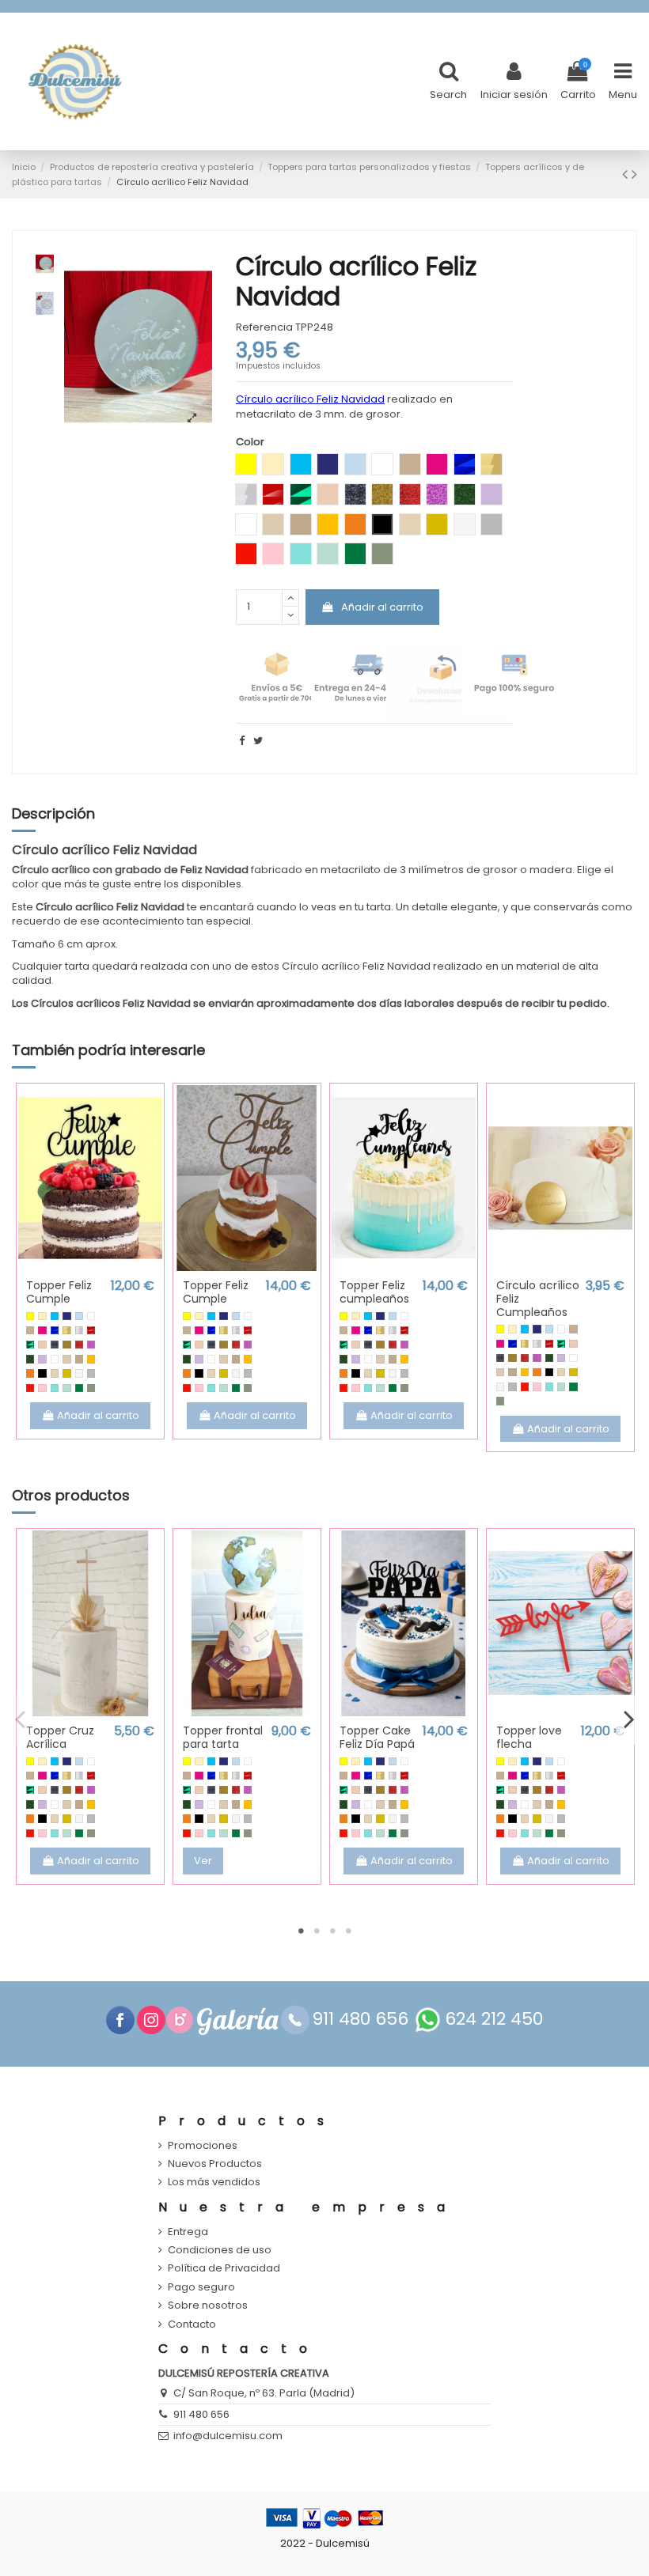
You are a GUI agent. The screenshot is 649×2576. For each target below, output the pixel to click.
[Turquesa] (55, 1388)
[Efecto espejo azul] (55, 1330)
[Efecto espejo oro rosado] (42, 1345)
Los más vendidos (214, 2182)
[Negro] (42, 1373)
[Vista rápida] (90, 1266)
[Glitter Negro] (55, 1345)
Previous (21, 1719)
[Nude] (55, 1373)
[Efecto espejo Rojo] (91, 1330)
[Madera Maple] (66, 1359)
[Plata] (91, 1373)
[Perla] (79, 1373)
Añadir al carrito (382, 607)
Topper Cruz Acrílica (60, 1737)
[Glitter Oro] (66, 1345)
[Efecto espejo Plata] (79, 1330)
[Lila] (42, 1359)
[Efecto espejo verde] (30, 1345)
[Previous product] (627, 174)
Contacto (192, 2324)
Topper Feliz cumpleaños (374, 1292)
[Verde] (79, 1388)
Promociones (203, 2146)
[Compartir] (242, 741)
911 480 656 (201, 2414)
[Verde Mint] (66, 1388)
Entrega (188, 2232)
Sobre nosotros (208, 2306)
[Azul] (55, 1316)
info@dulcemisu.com (228, 2436)
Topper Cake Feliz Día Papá (377, 1737)
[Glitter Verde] (30, 1359)
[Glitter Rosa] (91, 1345)
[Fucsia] (42, 1330)
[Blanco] (91, 1316)
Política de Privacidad (224, 2268)
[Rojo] (30, 1388)
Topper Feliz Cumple (59, 1292)
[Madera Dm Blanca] (55, 1359)
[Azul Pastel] (79, 1316)
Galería (237, 2020)
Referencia (264, 327)
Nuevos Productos (215, 2164)
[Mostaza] (91, 1359)
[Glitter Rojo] (79, 1345)
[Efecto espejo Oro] (66, 1330)
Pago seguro (201, 2287)
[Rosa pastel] (42, 1388)
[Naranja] (30, 1373)
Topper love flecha (529, 1737)
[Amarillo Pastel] (42, 1316)
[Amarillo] (30, 1316)
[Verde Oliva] (91, 1388)
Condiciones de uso (220, 2250)
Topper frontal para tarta (223, 1737)
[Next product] (634, 174)
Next (628, 1719)
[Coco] (30, 1330)
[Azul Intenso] (66, 1316)
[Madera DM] (79, 1359)
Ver (203, 1861)
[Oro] (66, 1373)
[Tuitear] (258, 741)
